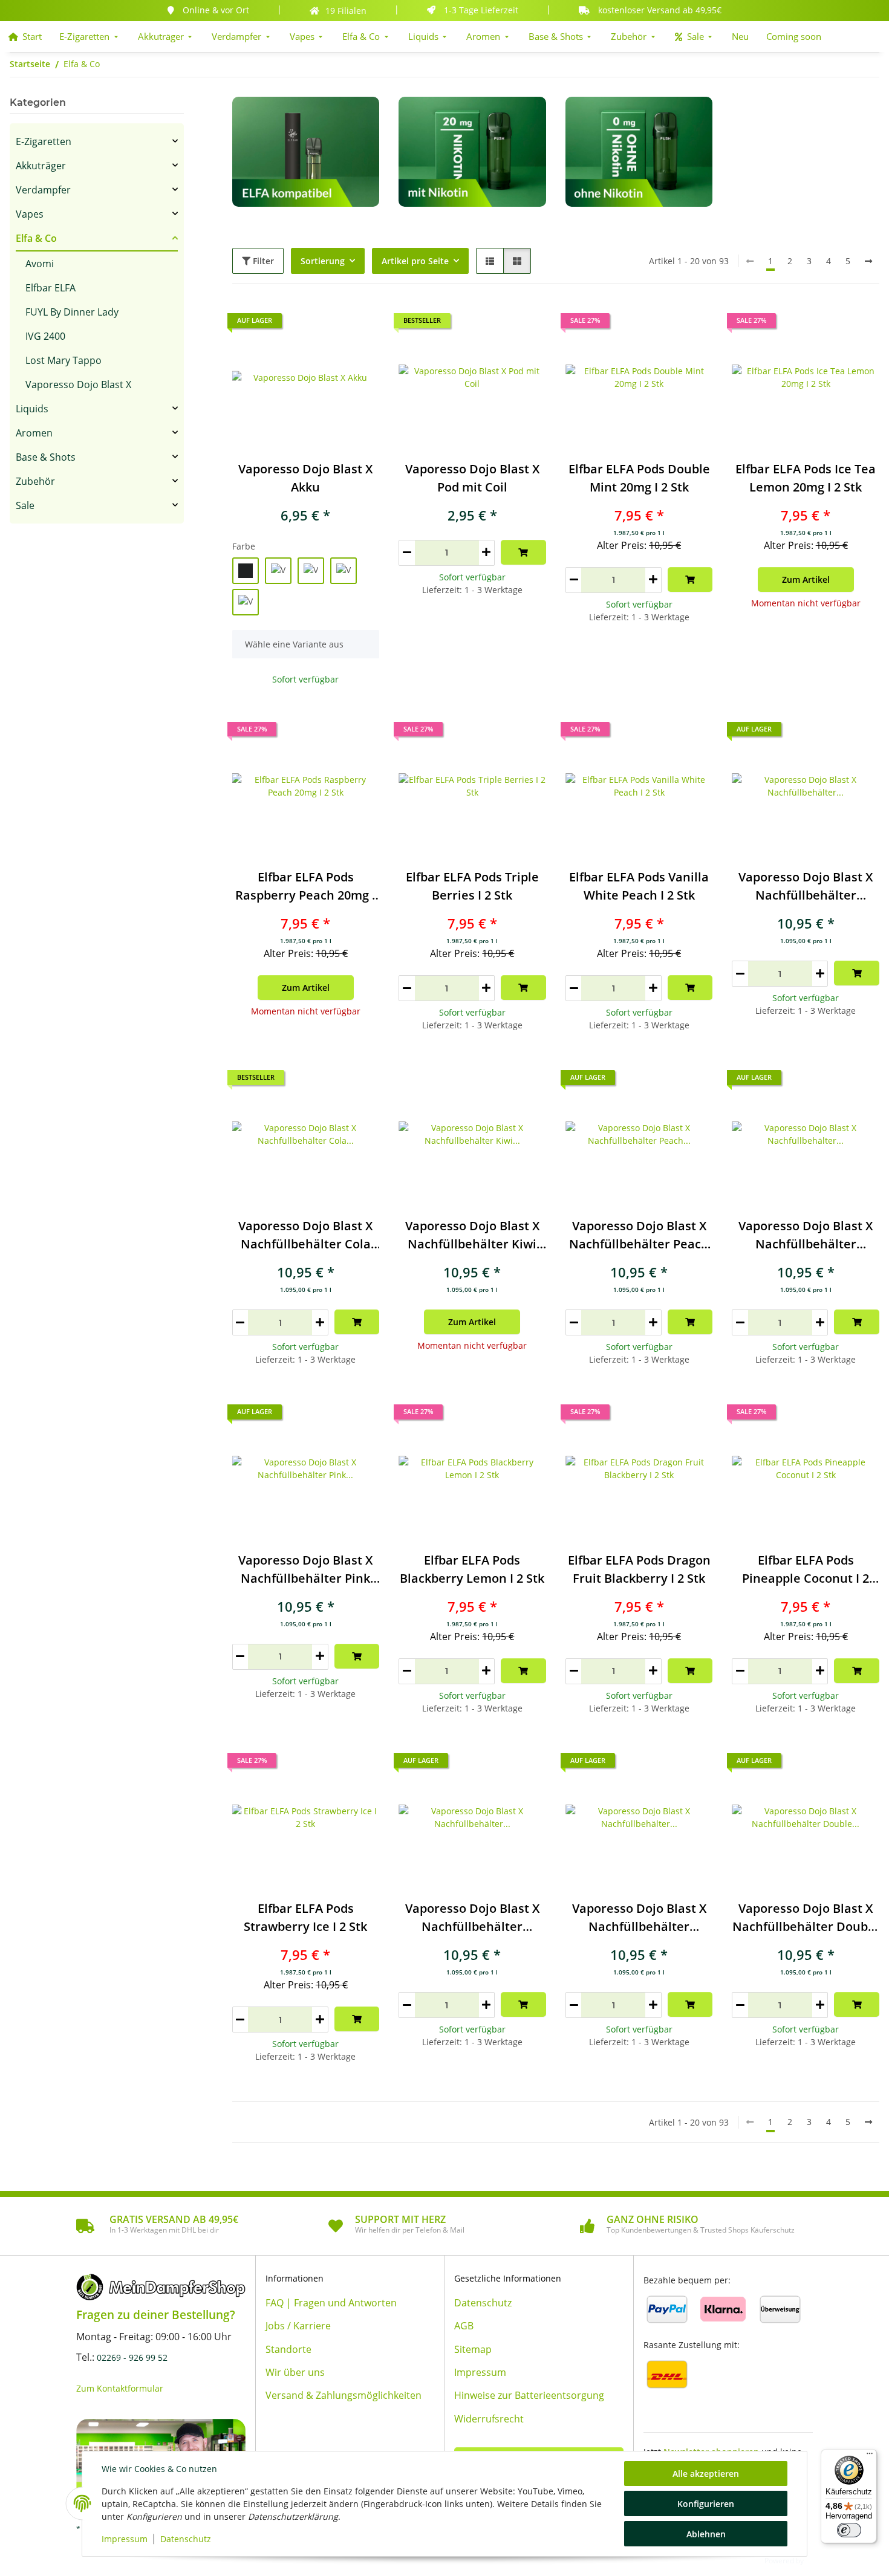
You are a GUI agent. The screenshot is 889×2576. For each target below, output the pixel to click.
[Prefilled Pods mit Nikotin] (472, 151)
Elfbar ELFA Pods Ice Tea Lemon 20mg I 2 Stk (806, 478)
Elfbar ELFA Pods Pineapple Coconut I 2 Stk (806, 1570)
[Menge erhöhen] (487, 553)
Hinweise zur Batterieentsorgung (529, 2395)
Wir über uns (295, 2372)
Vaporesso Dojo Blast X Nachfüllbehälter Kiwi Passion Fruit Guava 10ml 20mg (472, 1235)
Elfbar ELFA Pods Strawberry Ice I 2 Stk (305, 1917)
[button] (490, 261)
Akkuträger (41, 166)
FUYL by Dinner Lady (72, 312)
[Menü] (870, 2456)
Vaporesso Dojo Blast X (78, 384)
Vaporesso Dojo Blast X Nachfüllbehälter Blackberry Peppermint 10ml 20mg (806, 887)
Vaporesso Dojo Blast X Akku (305, 478)
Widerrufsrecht (489, 2419)
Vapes (30, 214)
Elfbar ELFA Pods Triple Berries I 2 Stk (472, 886)
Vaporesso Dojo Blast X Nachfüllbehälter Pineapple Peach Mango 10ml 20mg (806, 1235)
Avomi (40, 264)
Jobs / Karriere (298, 2326)
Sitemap (473, 2349)
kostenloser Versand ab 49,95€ (660, 10)
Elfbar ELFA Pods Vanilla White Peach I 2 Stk (639, 886)
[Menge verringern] (407, 553)
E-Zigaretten (44, 141)
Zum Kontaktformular (120, 2388)
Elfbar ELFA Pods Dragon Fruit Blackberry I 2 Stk (639, 1569)
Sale (25, 505)
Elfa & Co (36, 238)
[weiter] (868, 261)
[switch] (849, 2530)
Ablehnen (706, 2534)
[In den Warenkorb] (523, 552)
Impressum (125, 2539)
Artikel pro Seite (415, 261)
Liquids (32, 409)
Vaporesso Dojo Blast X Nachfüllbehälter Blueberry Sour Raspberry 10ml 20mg (639, 1918)
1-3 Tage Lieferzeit (481, 10)
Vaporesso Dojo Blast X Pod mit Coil (472, 478)
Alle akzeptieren (706, 2474)
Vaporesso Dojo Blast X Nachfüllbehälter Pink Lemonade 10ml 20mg (305, 1570)
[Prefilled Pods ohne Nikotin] (639, 151)
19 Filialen (346, 11)
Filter (262, 261)
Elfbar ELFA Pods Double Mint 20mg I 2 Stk (639, 478)
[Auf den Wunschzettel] (526, 324)
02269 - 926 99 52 (132, 2357)
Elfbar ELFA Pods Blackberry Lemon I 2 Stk (472, 1569)
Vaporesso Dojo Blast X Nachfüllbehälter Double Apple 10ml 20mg (806, 1918)
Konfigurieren (706, 2504)
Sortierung (323, 261)
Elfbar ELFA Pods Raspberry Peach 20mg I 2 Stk (305, 887)
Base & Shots (46, 457)
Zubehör (35, 481)
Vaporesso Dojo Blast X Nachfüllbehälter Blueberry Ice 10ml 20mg (472, 1918)
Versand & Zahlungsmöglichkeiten (344, 2395)
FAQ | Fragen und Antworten (331, 2303)
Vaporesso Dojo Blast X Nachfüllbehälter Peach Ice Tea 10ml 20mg (639, 1235)
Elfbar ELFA (50, 288)
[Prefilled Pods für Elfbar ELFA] (306, 157)
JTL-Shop (823, 2560)
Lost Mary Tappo (63, 360)
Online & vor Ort (216, 10)
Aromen (34, 433)
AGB (464, 2326)
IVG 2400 (45, 336)
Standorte (288, 2349)
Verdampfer (43, 190)
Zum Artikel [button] (806, 579)
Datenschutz (186, 2539)
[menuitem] (25, 37)
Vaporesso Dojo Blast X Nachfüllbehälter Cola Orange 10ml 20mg (305, 1235)
